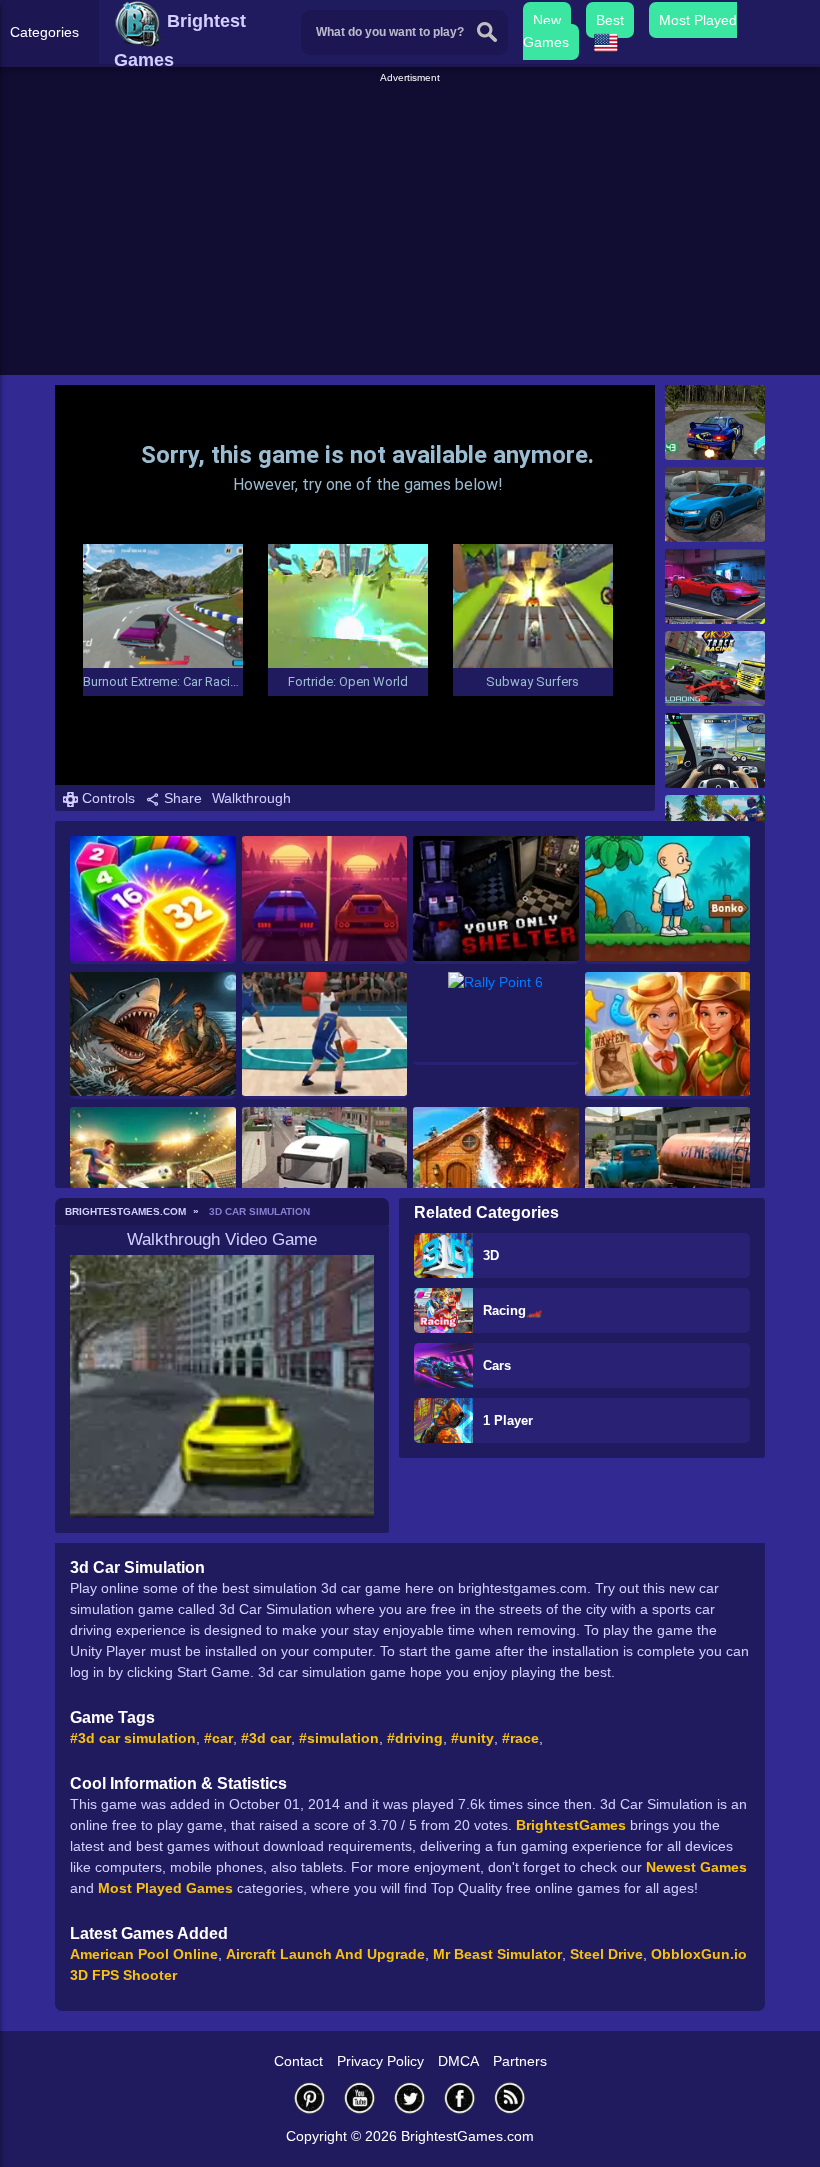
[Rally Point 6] (496, 1018)
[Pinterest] (310, 2097)
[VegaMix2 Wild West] (668, 1035)
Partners (520, 2061)
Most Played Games (165, 1888)
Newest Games (696, 1867)
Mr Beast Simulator (497, 1954)
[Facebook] (460, 2097)
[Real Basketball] (325, 1035)
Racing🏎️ (512, 1310)
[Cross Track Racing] (715, 668)
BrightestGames (571, 1825)
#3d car (266, 1738)
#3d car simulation (133, 1738)
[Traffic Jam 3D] (715, 750)
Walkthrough (251, 798)
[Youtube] (360, 2097)
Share (181, 798)
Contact (298, 2061)
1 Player (508, 1420)
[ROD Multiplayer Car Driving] (715, 586)
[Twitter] (410, 2097)
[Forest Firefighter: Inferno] (496, 1170)
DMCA (458, 2061)
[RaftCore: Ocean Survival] (153, 1035)
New (547, 20)
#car (218, 1738)
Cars (497, 1365)
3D (491, 1255)
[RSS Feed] (510, 2097)
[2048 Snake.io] (153, 899)
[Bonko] (668, 899)
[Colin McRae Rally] (715, 422)
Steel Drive (606, 1954)
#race (520, 1738)
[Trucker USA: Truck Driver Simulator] (325, 1170)
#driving (415, 1738)
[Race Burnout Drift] (715, 504)
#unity (472, 1738)
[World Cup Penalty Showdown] (153, 1170)
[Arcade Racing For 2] (325, 899)
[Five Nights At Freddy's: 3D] (496, 899)
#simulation (339, 1738)
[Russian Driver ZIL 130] (668, 1170)
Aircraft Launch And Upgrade (325, 1954)
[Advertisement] (412, 226)
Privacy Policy (380, 2061)
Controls (106, 798)
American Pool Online (144, 1954)
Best (610, 20)
